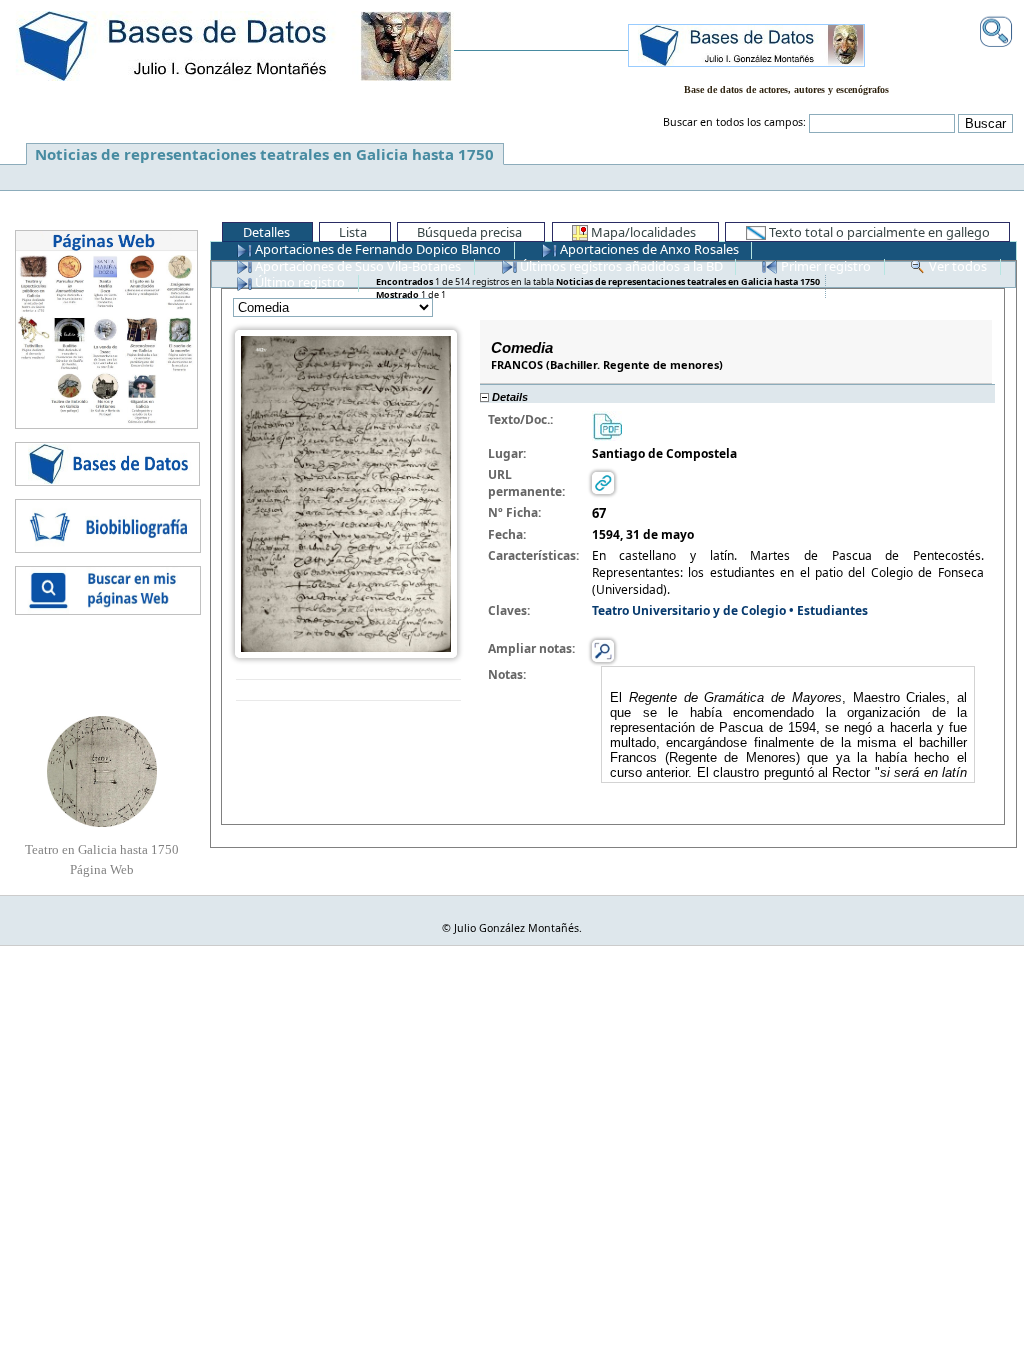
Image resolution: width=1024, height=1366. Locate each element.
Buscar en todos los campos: (734, 122)
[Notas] (603, 649)
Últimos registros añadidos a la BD (620, 266)
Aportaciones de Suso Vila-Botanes (356, 266)
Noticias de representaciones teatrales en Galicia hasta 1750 (264, 154)
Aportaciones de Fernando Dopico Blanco (376, 249)
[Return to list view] (348, 690)
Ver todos (956, 266)
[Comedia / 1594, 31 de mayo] (346, 492)
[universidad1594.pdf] (607, 424)
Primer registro (824, 266)
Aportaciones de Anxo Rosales (648, 249)
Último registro (298, 282)
